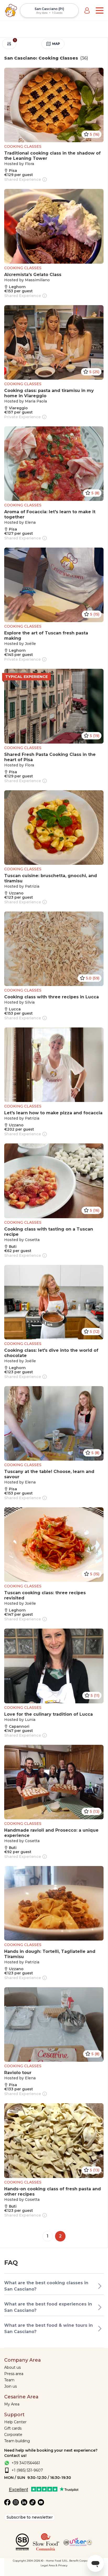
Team (9, 2380)
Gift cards (13, 2428)
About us (12, 2367)
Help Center (15, 2422)
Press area (14, 2374)
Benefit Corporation (82, 2561)
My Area (12, 2404)
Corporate (13, 2435)
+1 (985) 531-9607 (27, 2470)
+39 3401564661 (26, 2463)
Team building (17, 2441)
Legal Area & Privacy (54, 2565)
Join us (10, 2386)
